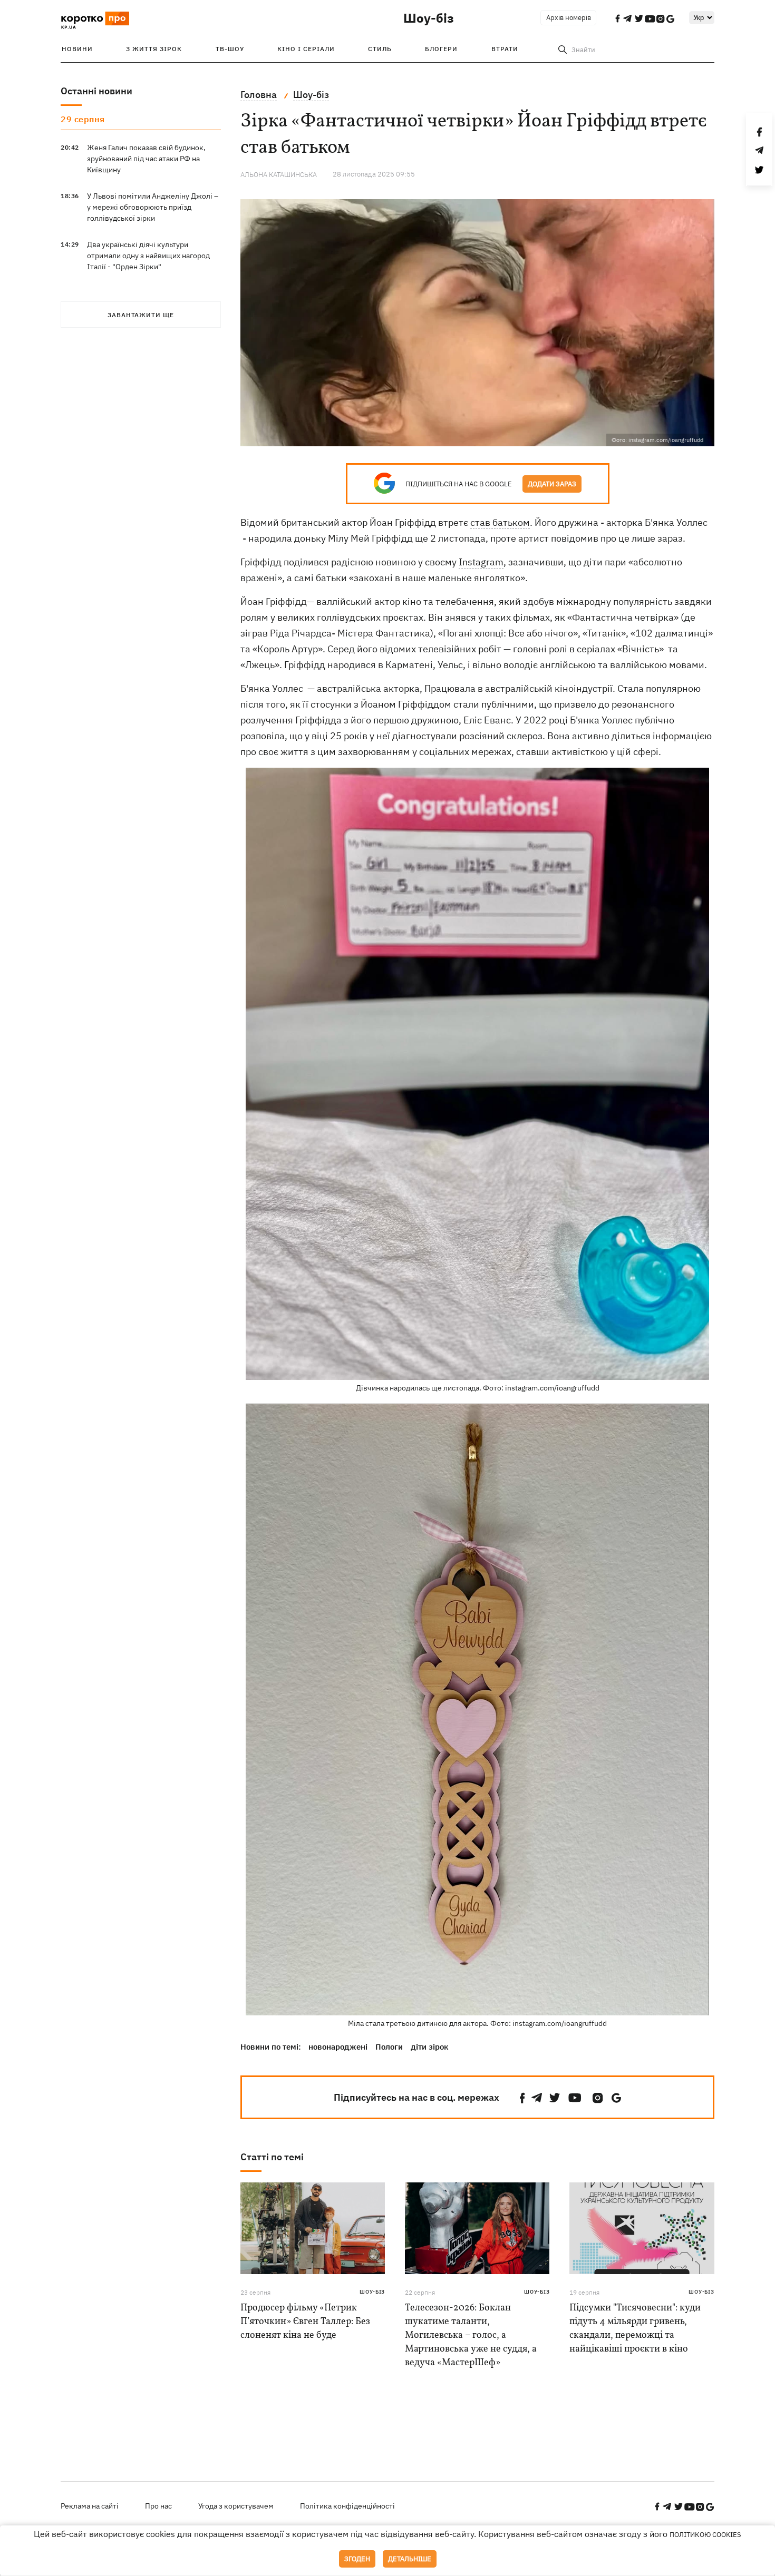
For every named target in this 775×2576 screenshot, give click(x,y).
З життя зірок (154, 49)
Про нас (158, 2506)
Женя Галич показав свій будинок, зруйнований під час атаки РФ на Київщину (146, 159)
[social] (522, 2098)
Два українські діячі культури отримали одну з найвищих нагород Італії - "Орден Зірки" (148, 256)
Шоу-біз (429, 18)
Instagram (481, 562)
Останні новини (96, 91)
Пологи (389, 2047)
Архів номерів (569, 18)
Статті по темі (272, 2157)
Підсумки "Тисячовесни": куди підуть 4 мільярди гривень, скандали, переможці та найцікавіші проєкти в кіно (635, 2329)
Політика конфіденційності (347, 2506)
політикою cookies (705, 2535)
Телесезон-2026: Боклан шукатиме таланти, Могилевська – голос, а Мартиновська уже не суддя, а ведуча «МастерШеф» (471, 2335)
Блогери (441, 49)
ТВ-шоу (230, 49)
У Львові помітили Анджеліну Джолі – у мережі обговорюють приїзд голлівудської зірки (153, 207)
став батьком (500, 522)
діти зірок (430, 2047)
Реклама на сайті (90, 2506)
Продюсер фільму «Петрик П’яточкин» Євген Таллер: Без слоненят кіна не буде (305, 2322)
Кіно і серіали (306, 49)
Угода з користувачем (236, 2506)
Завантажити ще (141, 315)
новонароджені (338, 2047)
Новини (77, 49)
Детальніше (410, 2559)
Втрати (505, 49)
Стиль (380, 49)
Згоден (357, 2559)
